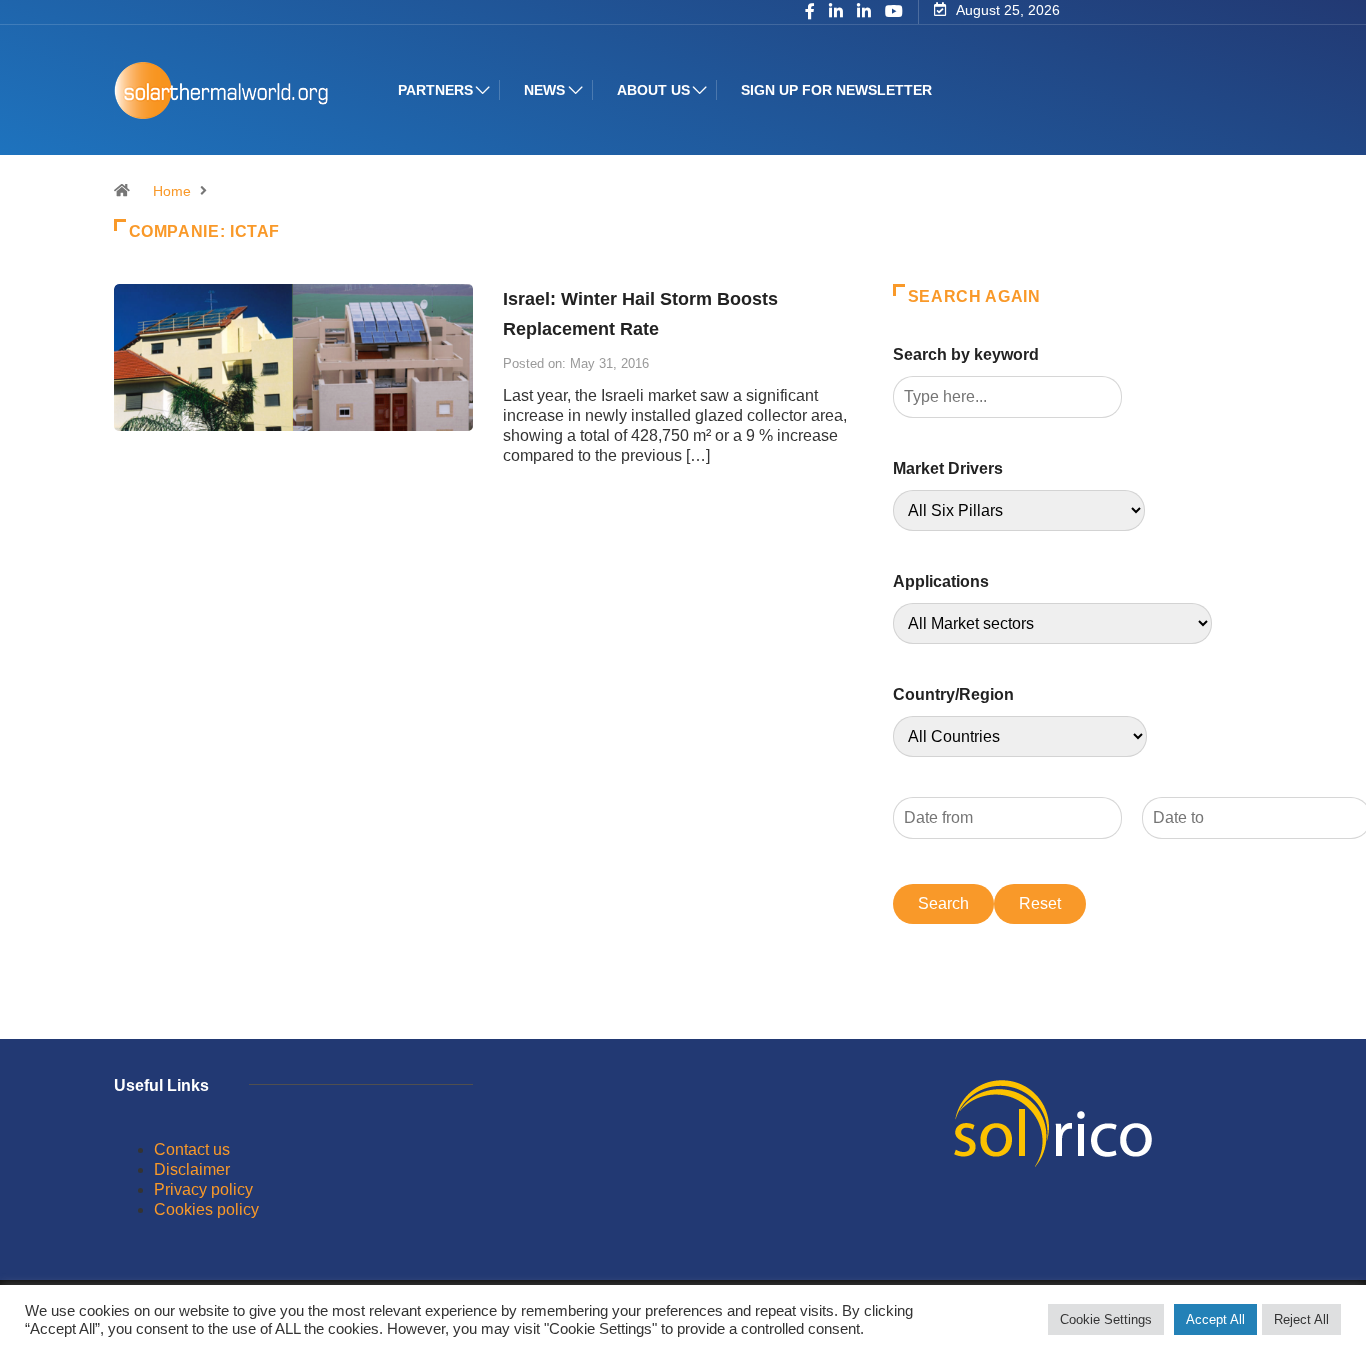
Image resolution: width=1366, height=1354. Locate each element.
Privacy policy (203, 1189)
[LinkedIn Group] (836, 13)
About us (653, 90)
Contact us (192, 1149)
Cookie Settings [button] (1106, 1319)
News (544, 90)
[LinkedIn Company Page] (864, 13)
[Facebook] (810, 13)
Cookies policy (206, 1209)
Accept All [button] (1215, 1319)
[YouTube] (894, 12)
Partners (435, 90)
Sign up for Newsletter (836, 90)
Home (172, 191)
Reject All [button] (1301, 1319)
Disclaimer (192, 1169)
